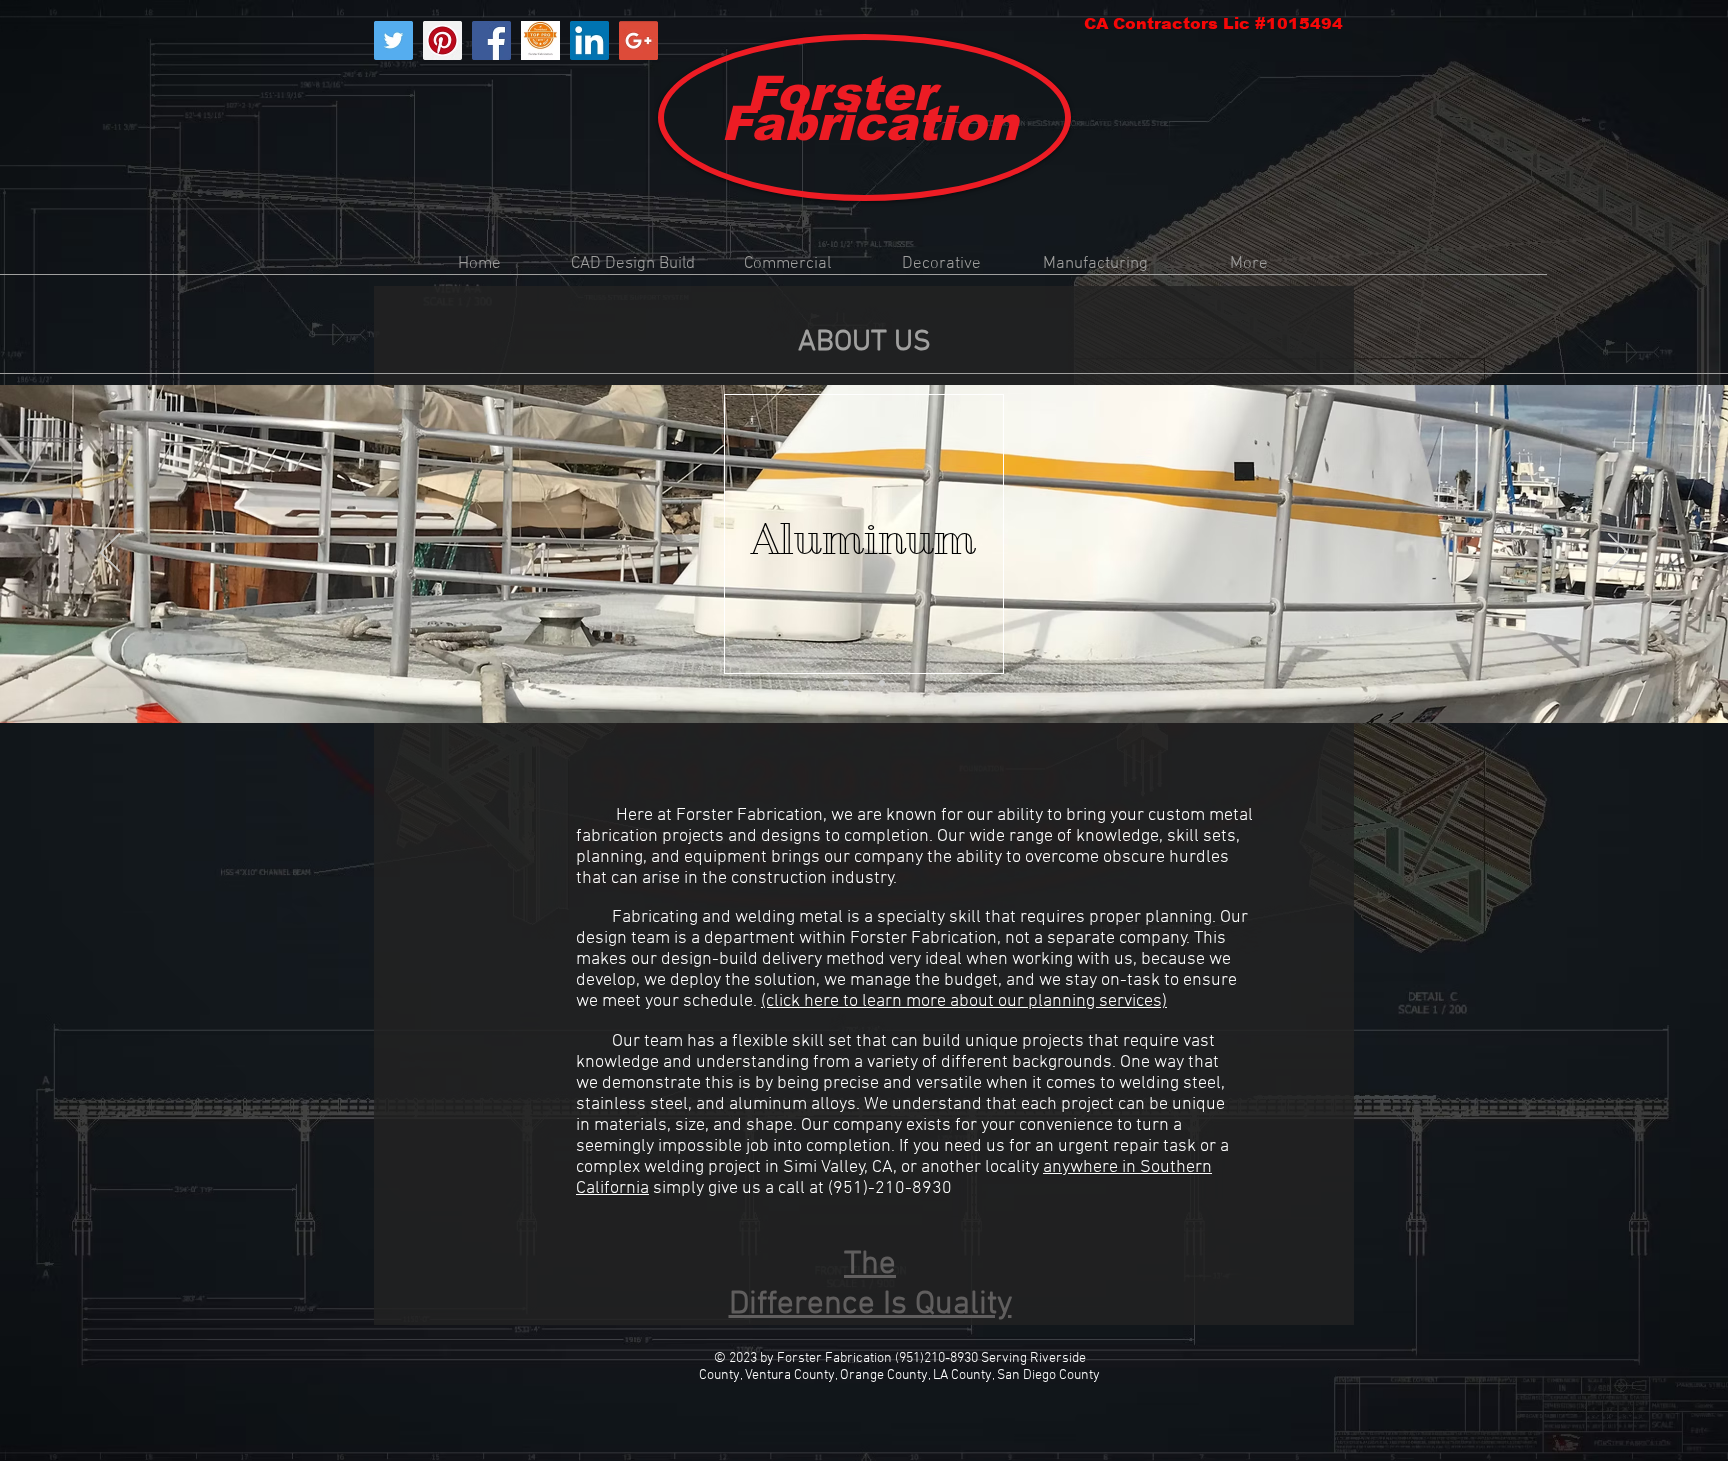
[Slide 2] (864, 683)
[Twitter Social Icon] (393, 40)
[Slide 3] (882, 683)
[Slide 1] (846, 683)
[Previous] (110, 554)
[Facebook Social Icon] (491, 40)
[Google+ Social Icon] (638, 40)
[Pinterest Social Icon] (442, 40)
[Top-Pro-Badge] (540, 40)
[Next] (1618, 554)
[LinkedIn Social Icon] (589, 40)
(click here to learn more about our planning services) (964, 1001)
